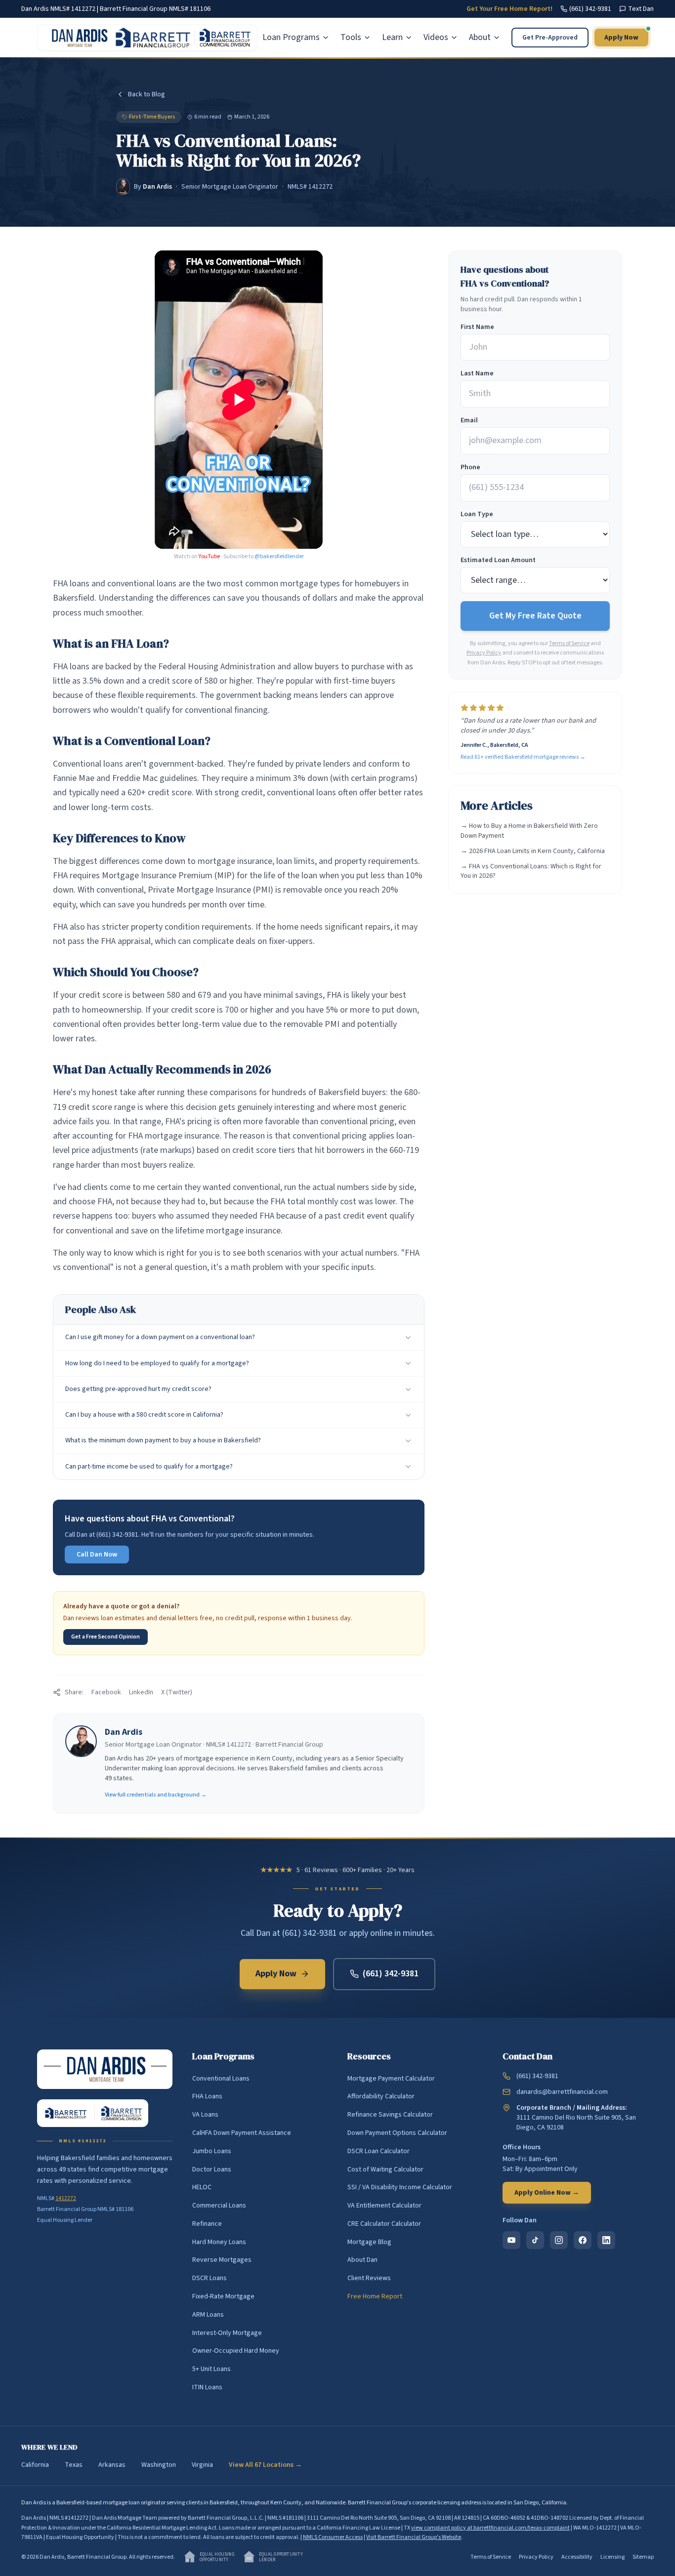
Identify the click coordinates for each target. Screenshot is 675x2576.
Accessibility (577, 2557)
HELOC (202, 2187)
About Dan (362, 2260)
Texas (74, 2465)
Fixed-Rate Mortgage (223, 2296)
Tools (351, 37)
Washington (159, 2465)
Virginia (202, 2465)
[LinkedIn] (606, 2240)
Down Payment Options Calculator (397, 2133)
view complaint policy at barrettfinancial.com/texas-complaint (490, 2528)
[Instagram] (559, 2240)
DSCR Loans (210, 2278)
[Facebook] (583, 2240)
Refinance (207, 2224)
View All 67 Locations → (265, 2465)
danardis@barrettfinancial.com (562, 2092)
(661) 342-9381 (590, 9)
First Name (477, 327)
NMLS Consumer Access (333, 2537)
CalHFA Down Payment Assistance (242, 2133)
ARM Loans (208, 2315)
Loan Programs (291, 37)
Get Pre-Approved (550, 38)
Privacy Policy (484, 653)
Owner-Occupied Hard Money (236, 2351)
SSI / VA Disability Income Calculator (400, 2187)
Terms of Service (569, 643)
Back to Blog (147, 94)
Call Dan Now (97, 1554)
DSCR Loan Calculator (379, 2151)
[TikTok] (535, 2240)
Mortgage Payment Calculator (391, 2079)
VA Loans (205, 2115)
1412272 (66, 2198)
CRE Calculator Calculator (384, 2224)
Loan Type (477, 514)
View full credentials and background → (156, 1795)
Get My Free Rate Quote (535, 616)
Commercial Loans (219, 2206)
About (480, 37)
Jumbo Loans (212, 2151)
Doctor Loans (212, 2169)
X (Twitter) (177, 1692)
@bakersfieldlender (279, 556)
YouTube (209, 556)
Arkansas (112, 2465)
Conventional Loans (221, 2079)
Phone (470, 467)
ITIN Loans (207, 2387)
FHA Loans (207, 2096)
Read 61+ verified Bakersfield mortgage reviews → (523, 757)
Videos (436, 37)
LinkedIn (141, 1692)
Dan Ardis (157, 187)
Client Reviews (369, 2278)
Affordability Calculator (381, 2096)
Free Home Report (375, 2296)
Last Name (477, 373)
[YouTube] (511, 2240)
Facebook (106, 1692)
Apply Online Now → (547, 2193)
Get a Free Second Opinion (105, 1637)
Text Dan (641, 9)
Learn (392, 37)
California (35, 2465)
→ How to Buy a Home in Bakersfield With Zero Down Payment (529, 831)
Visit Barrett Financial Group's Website (414, 2537)
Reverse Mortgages (222, 2260)
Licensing (612, 2557)
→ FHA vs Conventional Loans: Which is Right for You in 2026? (531, 871)
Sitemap (643, 2557)
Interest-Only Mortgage (227, 2333)
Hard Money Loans (219, 2242)
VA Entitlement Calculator (384, 2206)
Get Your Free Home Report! (509, 9)
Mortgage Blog (369, 2242)
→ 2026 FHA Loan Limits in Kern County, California (533, 851)
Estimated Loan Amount (498, 560)
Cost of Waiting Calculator (385, 2169)
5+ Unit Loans (211, 2369)
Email (469, 420)
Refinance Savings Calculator (390, 2115)
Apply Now (621, 38)
